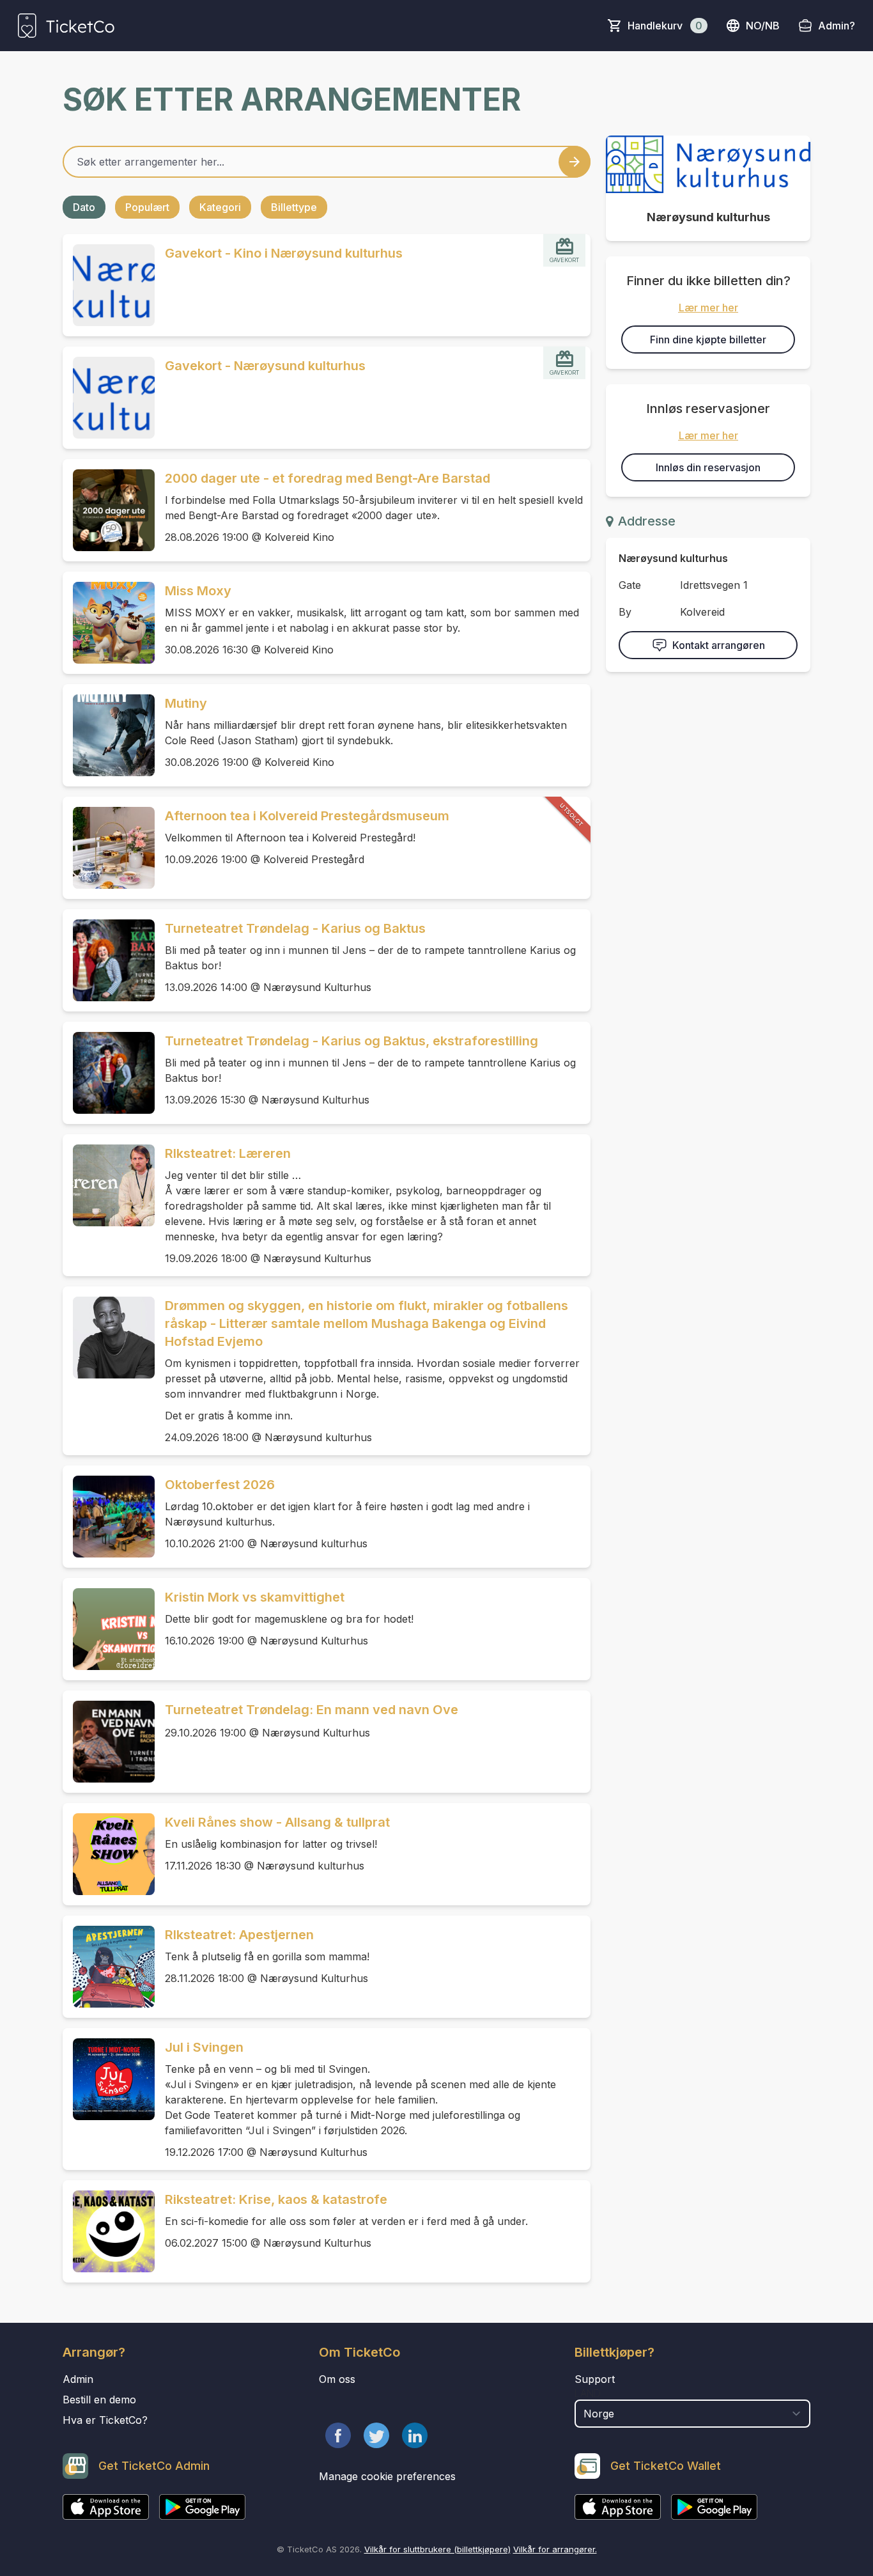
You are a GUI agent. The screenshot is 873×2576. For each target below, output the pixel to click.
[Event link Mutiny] (109, 735)
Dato (84, 207)
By (625, 612)
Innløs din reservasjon (708, 467)
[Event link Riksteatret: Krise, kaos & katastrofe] (109, 2231)
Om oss (337, 2379)
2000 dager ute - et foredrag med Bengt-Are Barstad (328, 478)
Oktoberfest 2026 (220, 1485)
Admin (78, 2379)
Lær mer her (708, 308)
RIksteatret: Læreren (228, 1153)
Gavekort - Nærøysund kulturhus (265, 366)
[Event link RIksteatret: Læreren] (109, 1185)
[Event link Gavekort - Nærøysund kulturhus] (109, 398)
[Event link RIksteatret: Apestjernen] (109, 1967)
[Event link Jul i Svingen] (109, 2079)
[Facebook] (338, 2435)
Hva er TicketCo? (105, 2420)
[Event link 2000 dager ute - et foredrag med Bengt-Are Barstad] (109, 510)
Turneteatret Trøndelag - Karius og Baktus (295, 928)
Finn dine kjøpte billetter (708, 340)
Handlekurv (665, 26)
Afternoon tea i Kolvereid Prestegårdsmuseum (307, 816)
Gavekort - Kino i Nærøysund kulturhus (284, 253)
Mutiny (186, 703)
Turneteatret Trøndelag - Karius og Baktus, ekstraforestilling (352, 1041)
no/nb (763, 26)
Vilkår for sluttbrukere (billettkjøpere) (437, 2549)
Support (595, 2379)
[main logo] (66, 26)
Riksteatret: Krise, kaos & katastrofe (276, 2199)
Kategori (220, 207)
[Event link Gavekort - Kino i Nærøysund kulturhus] (109, 285)
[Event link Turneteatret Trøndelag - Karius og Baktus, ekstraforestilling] (109, 1073)
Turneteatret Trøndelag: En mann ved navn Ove (312, 1710)
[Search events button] (575, 162)
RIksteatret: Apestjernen (239, 1935)
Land (588, 2393)
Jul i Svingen (204, 2047)
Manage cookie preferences (387, 2476)
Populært (147, 207)
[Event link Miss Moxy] (109, 623)
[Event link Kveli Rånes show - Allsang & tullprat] (109, 1854)
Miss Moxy (198, 591)
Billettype (294, 207)
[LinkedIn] (415, 2435)
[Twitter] (376, 2435)
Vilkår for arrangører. (555, 2549)
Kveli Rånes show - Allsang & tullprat (277, 1822)
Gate (630, 585)
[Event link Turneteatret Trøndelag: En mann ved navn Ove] (109, 1742)
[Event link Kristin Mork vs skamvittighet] (109, 1629)
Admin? (837, 26)
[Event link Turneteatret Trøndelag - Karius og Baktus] (109, 960)
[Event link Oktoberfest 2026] (109, 1517)
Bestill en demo (99, 2400)
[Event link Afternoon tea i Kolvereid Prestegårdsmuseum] (109, 848)
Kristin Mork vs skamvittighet (255, 1597)
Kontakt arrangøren (719, 645)
